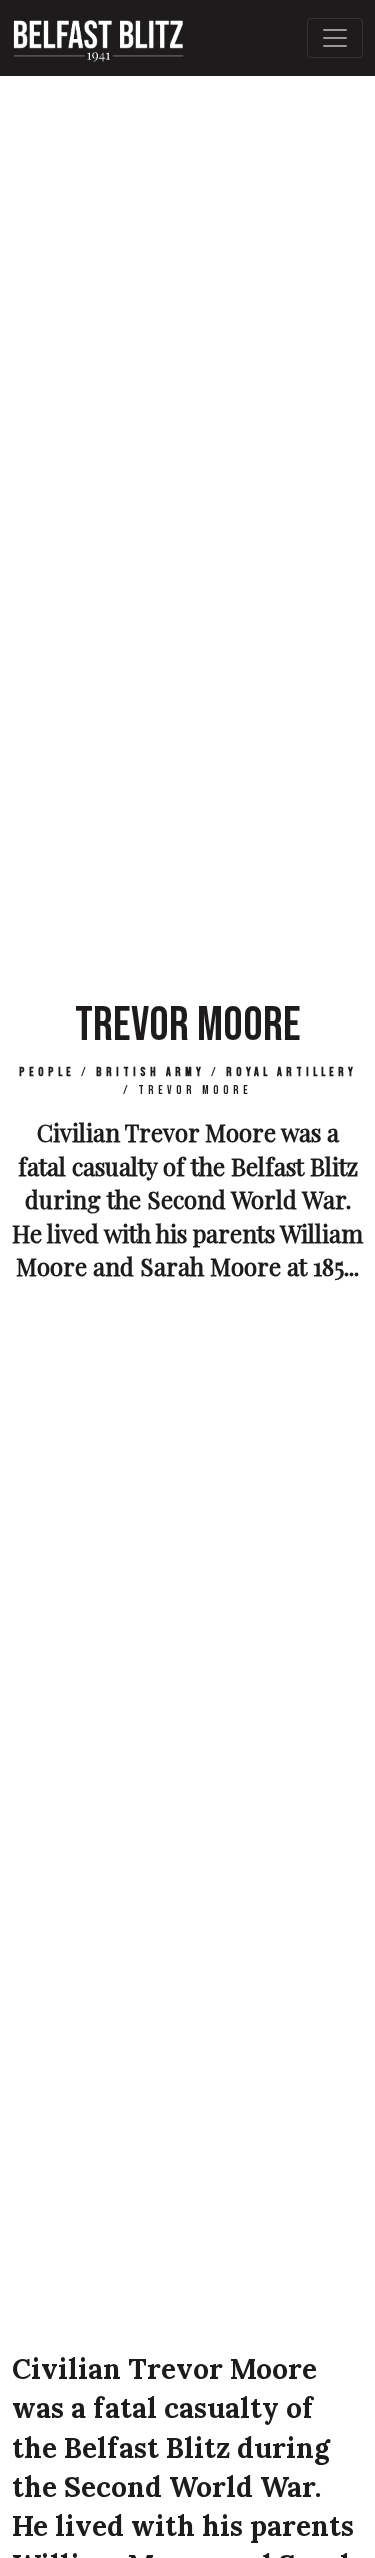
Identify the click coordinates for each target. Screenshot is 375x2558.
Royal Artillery (291, 1072)
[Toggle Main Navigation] (335, 38)
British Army (150, 1072)
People (47, 1072)
